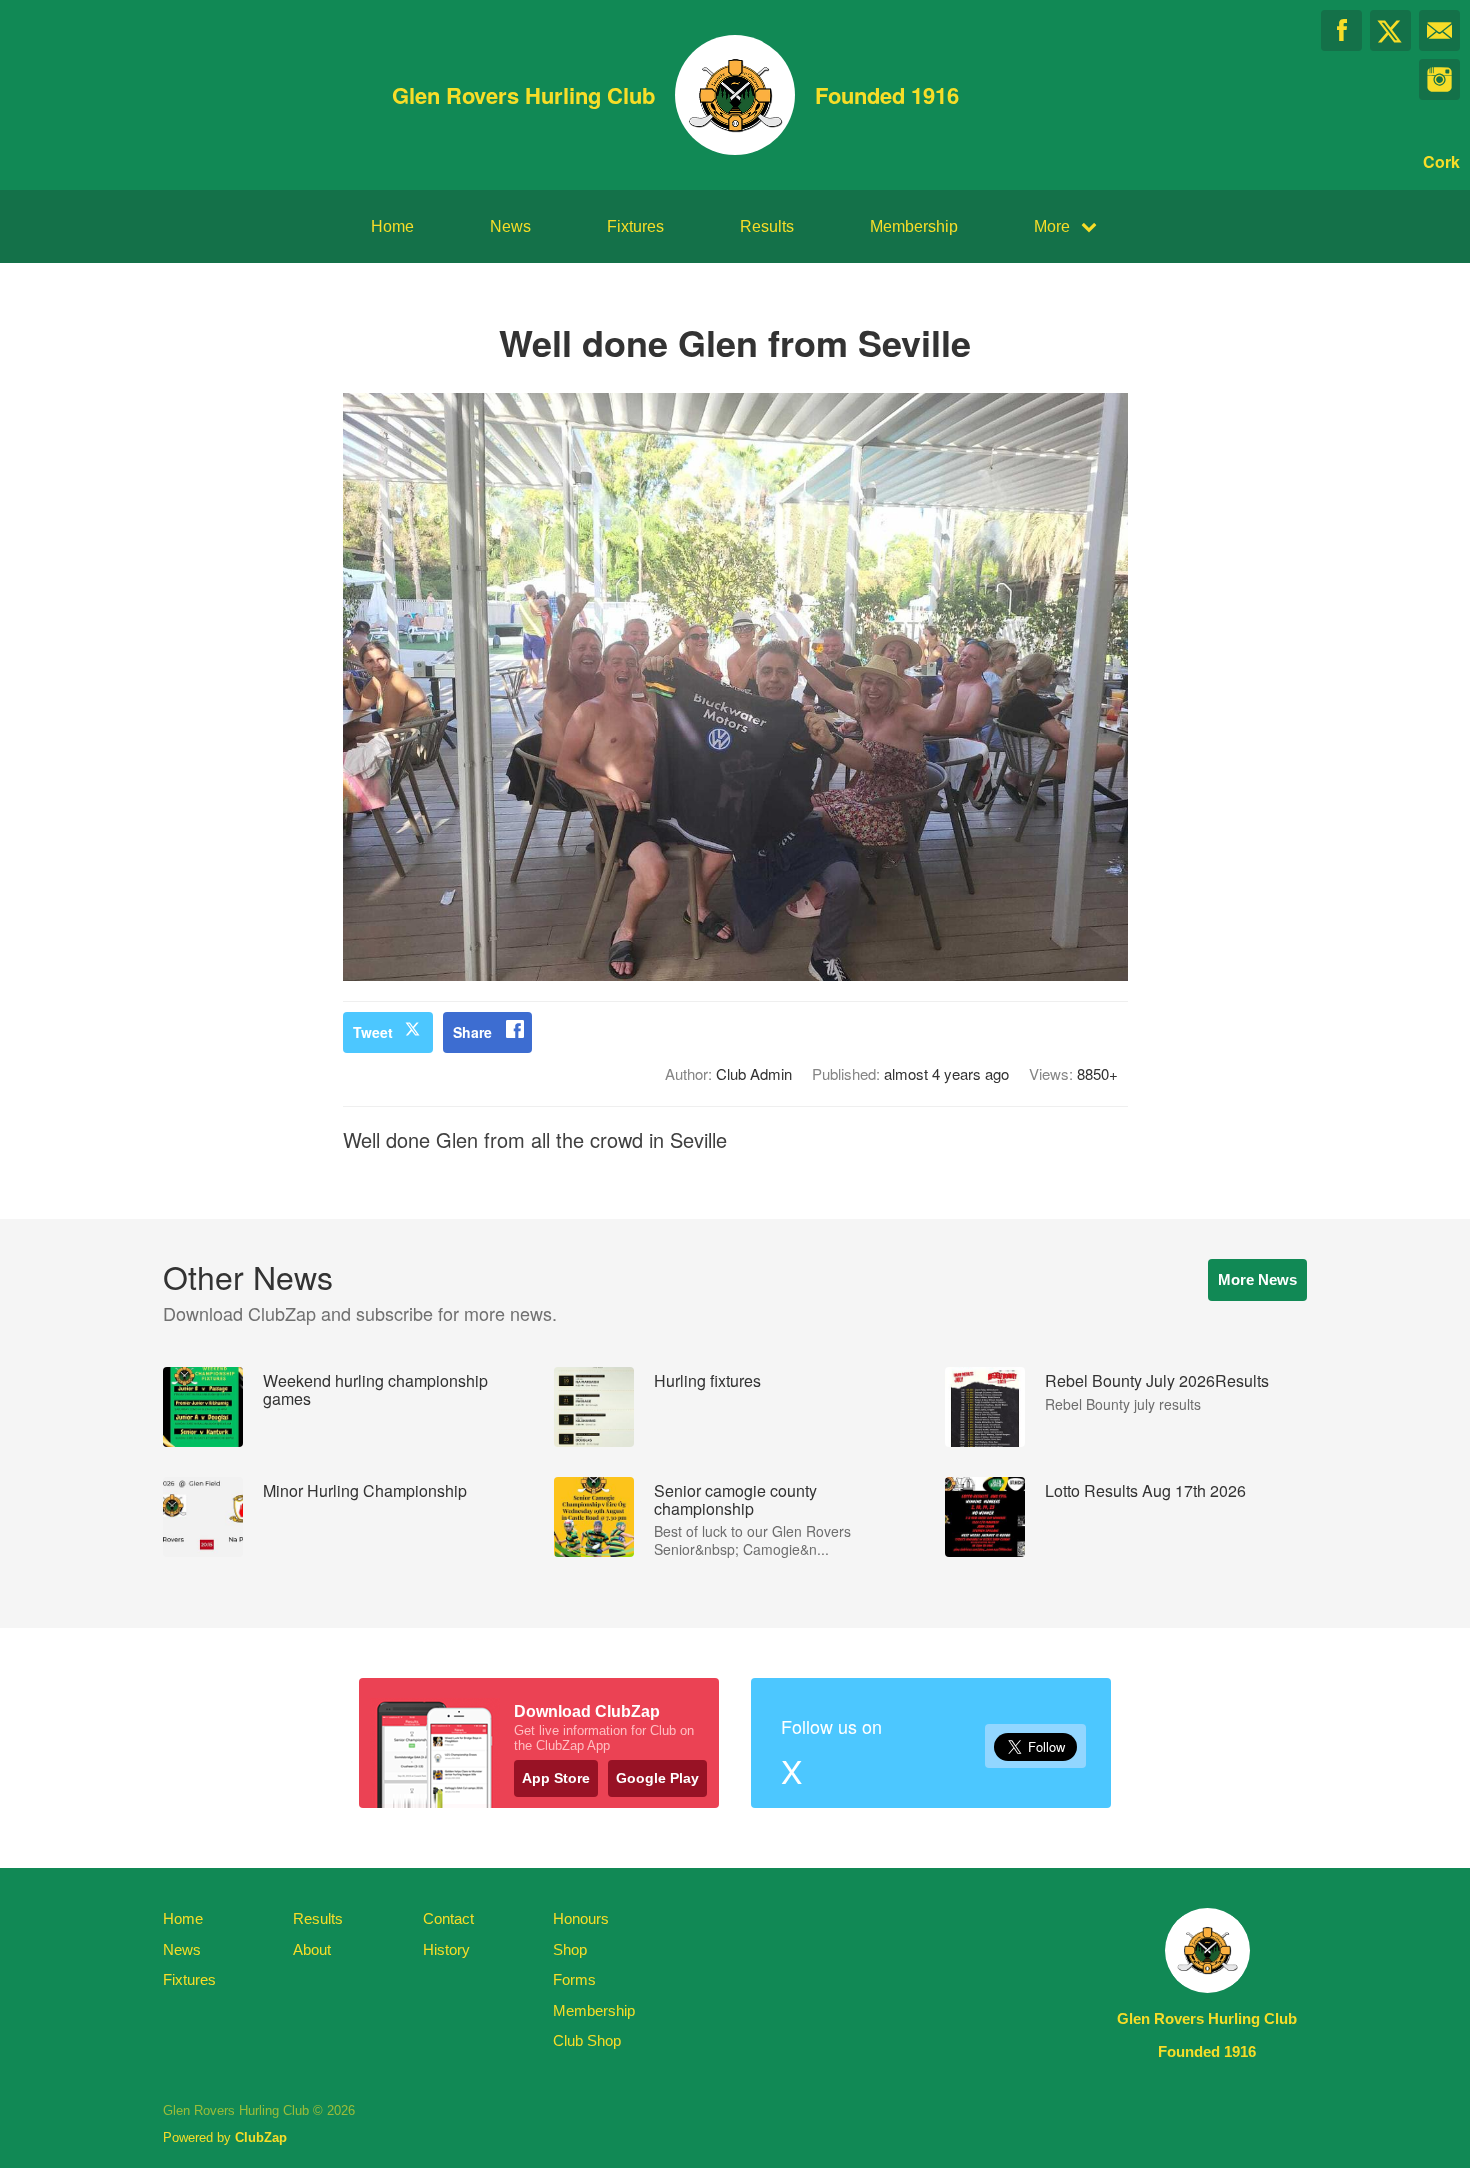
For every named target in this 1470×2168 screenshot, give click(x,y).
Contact (448, 1918)
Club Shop (587, 2040)
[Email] (1439, 30)
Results (767, 226)
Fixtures (635, 226)
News (510, 226)
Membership (914, 226)
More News (1257, 1279)
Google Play (657, 1778)
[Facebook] (1341, 30)
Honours (581, 1918)
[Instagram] (1439, 79)
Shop (570, 1949)
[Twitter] (1390, 30)
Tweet (373, 1032)
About (312, 1949)
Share (472, 1032)
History (446, 1949)
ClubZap (261, 2137)
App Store (556, 1778)
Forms (574, 1979)
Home (392, 226)
